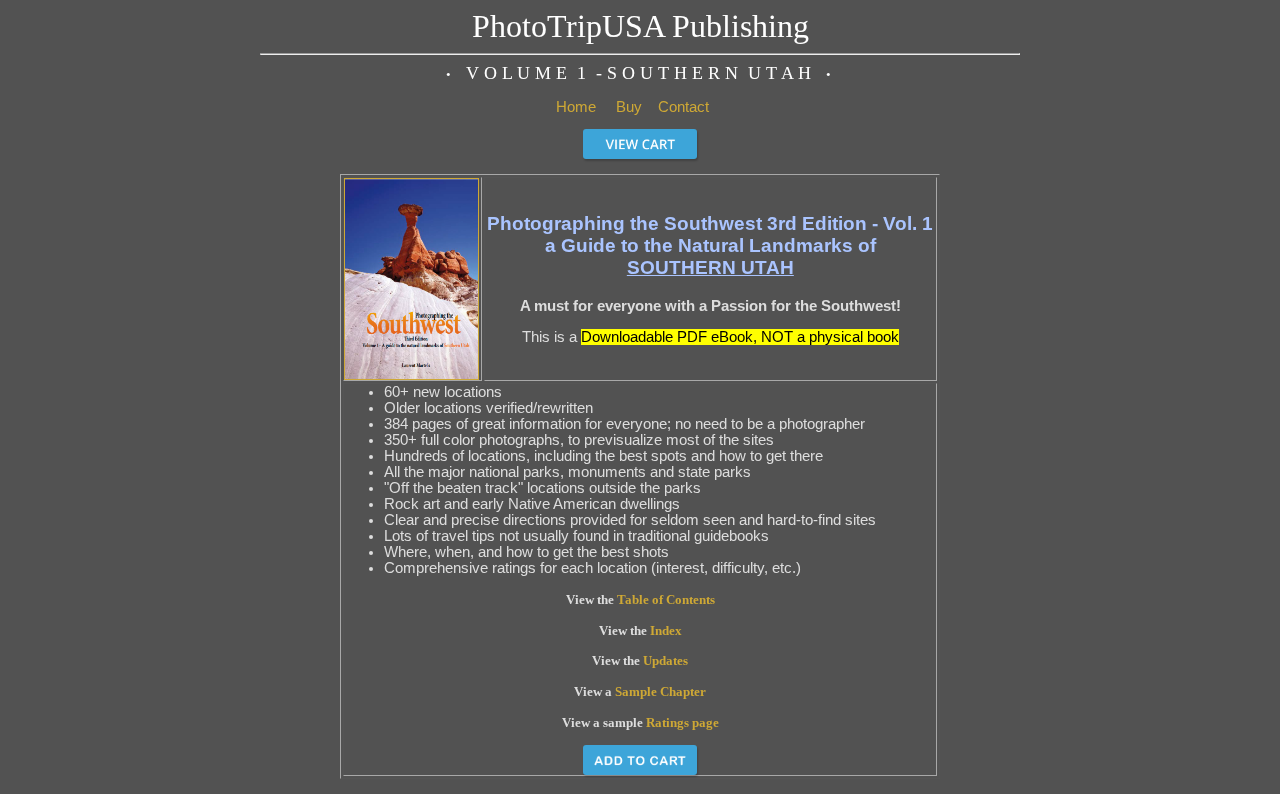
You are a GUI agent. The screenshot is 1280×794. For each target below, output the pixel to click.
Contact (683, 107)
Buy (629, 107)
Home (576, 107)
